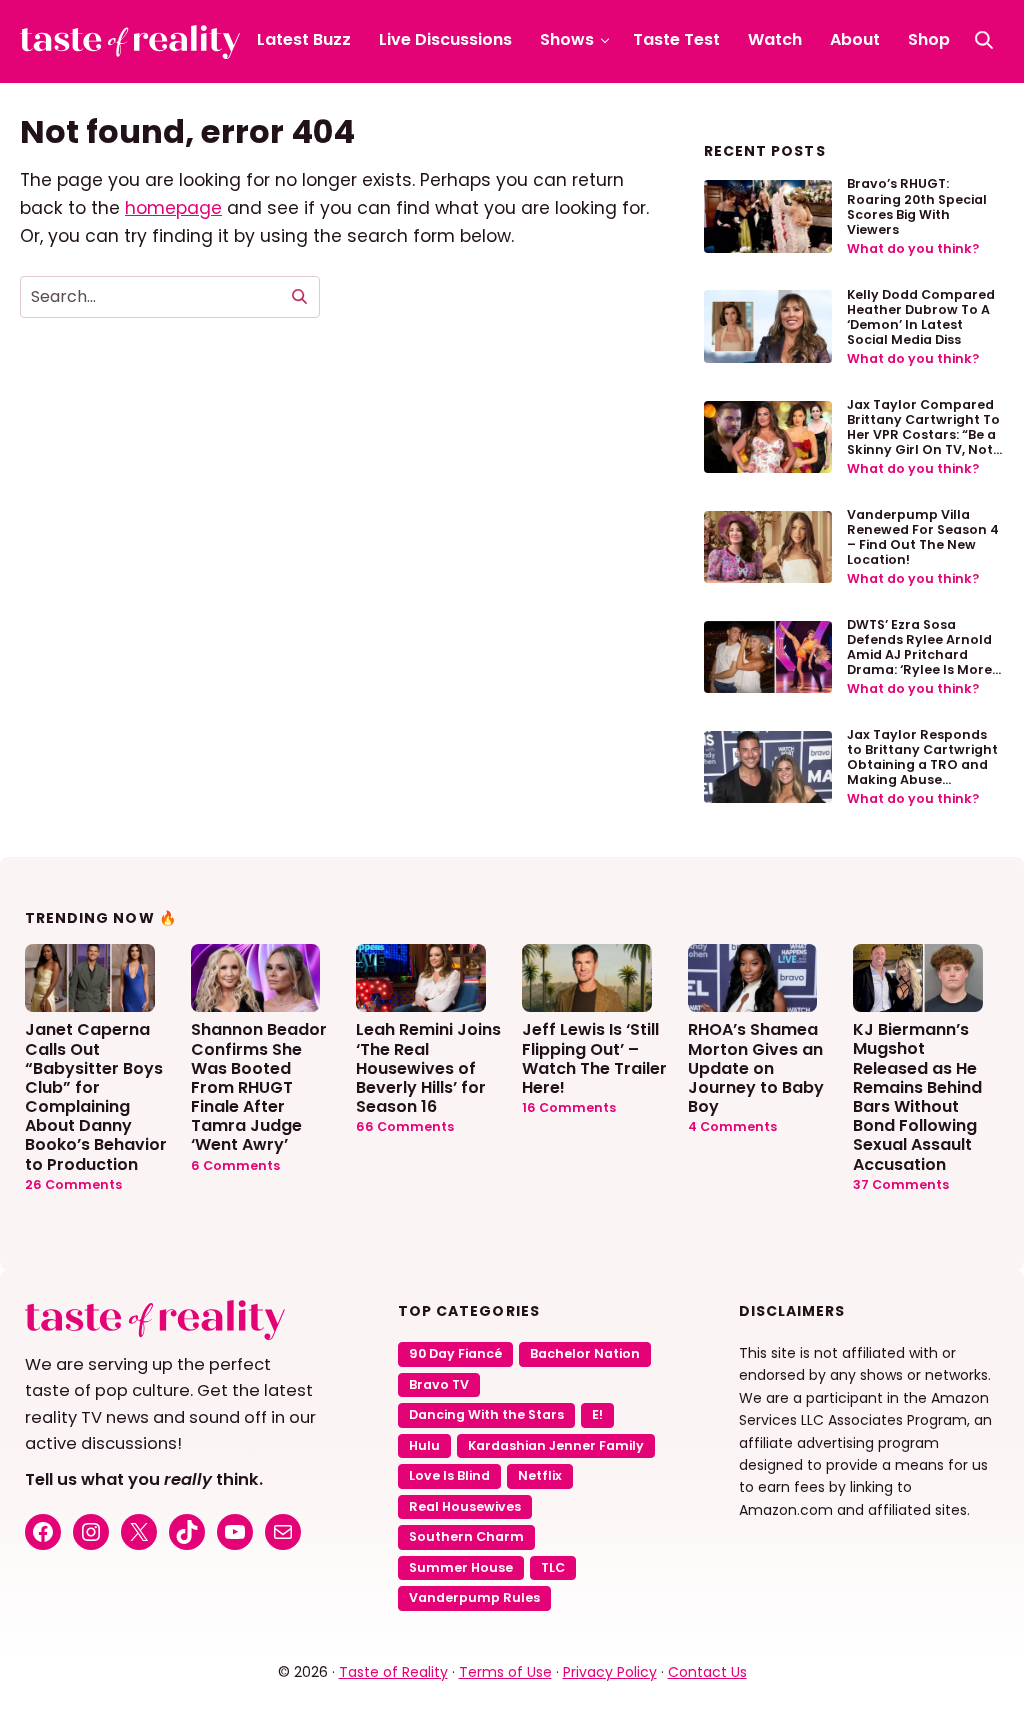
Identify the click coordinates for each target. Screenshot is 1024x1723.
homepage (173, 208)
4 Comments (732, 1126)
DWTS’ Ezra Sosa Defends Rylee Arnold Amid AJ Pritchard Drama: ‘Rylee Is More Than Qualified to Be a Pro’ (921, 662)
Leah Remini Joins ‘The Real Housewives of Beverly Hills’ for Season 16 (428, 1067)
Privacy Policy (610, 1672)
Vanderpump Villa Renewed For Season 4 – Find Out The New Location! (923, 537)
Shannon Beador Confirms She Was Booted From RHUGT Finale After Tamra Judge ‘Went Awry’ (259, 1086)
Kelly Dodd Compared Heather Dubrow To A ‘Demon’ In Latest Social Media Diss (921, 317)
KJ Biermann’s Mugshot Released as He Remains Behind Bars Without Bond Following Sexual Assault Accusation (917, 1096)
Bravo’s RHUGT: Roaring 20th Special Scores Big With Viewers (917, 206)
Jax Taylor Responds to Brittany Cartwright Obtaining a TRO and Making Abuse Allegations (922, 764)
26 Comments (73, 1184)
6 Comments (235, 1165)
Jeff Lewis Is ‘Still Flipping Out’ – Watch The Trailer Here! (594, 1057)
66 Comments (405, 1126)
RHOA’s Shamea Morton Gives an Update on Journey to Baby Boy (756, 1067)
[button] (984, 40)
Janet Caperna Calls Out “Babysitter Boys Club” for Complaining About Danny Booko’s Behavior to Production (96, 1096)
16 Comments (569, 1107)
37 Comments (901, 1184)
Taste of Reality (393, 1672)
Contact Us (707, 1672)
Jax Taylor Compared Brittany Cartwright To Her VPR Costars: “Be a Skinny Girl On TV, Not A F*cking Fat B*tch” (923, 434)
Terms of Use (505, 1672)
